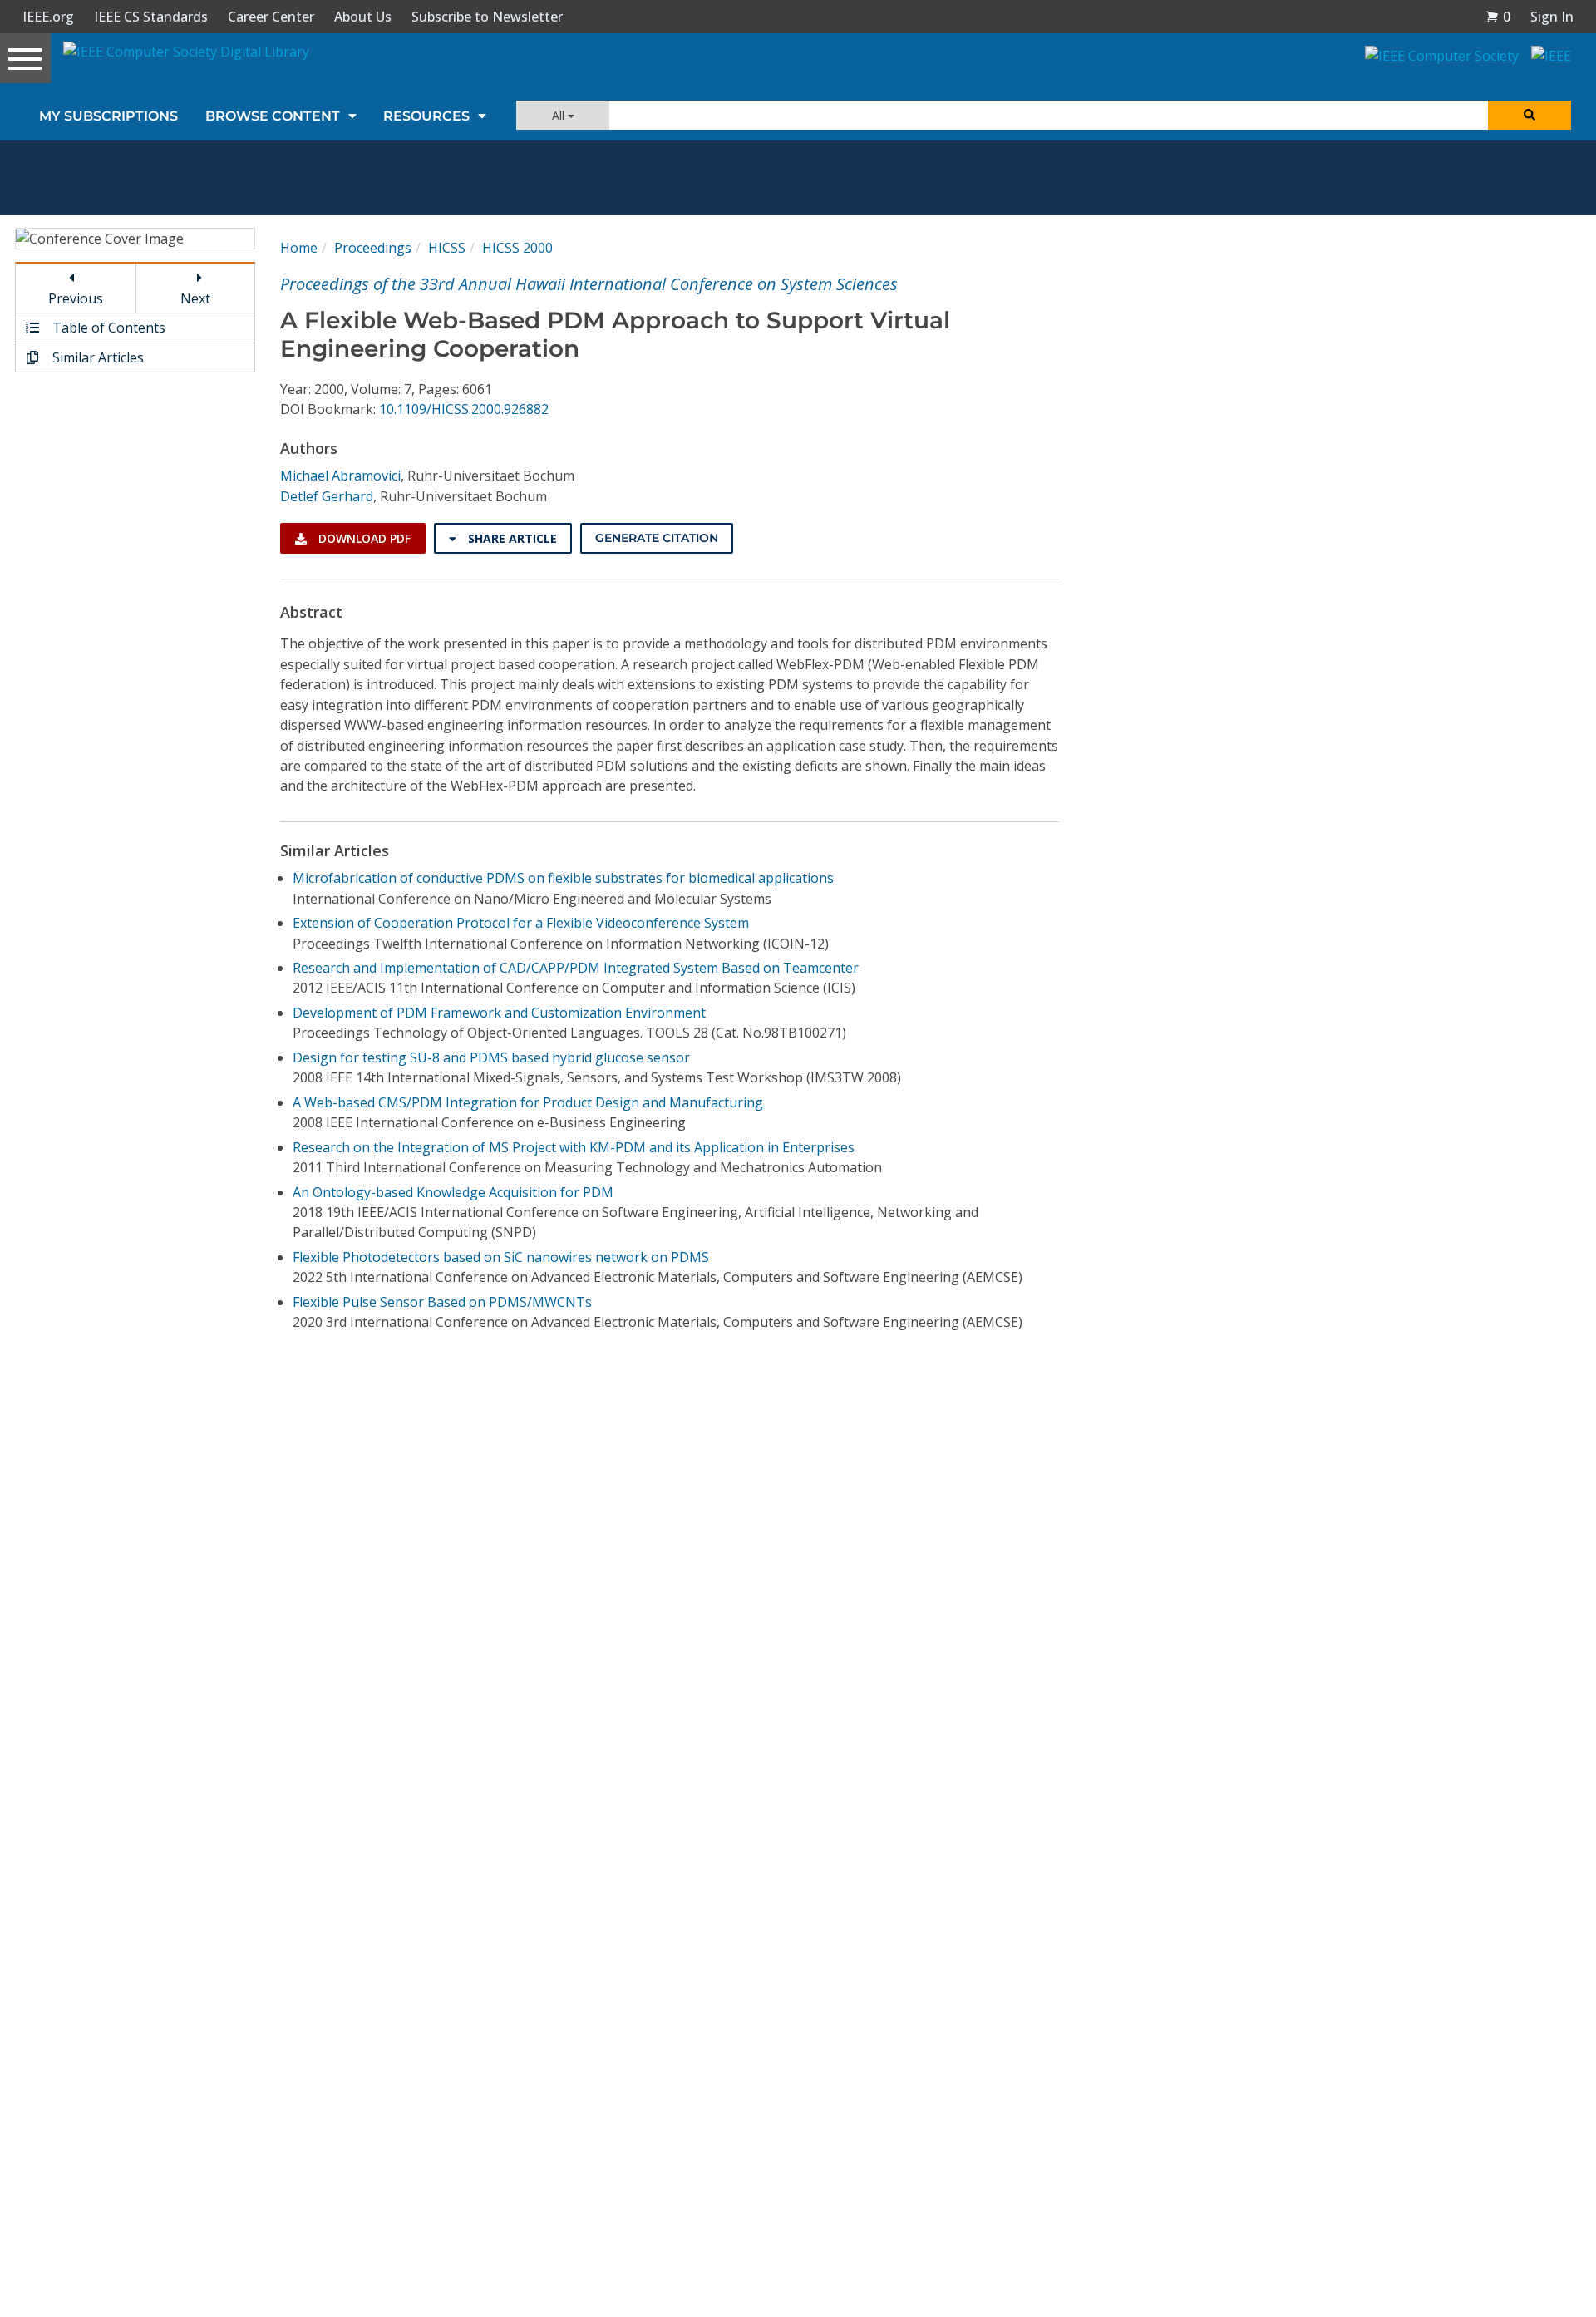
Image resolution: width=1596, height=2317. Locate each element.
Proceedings (373, 248)
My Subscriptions (108, 116)
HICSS (447, 248)
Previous (76, 298)
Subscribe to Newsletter (487, 17)
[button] (1498, 17)
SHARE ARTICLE (511, 538)
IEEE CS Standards (151, 17)
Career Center (271, 17)
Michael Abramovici (340, 476)
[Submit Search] (1529, 115)
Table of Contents (107, 328)
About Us (363, 17)
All (560, 115)
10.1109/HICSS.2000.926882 (464, 409)
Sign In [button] (1552, 17)
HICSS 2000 (517, 248)
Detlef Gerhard (327, 496)
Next (195, 298)
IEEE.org (48, 17)
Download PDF (363, 538)
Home (299, 248)
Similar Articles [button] (96, 357)
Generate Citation (657, 538)
